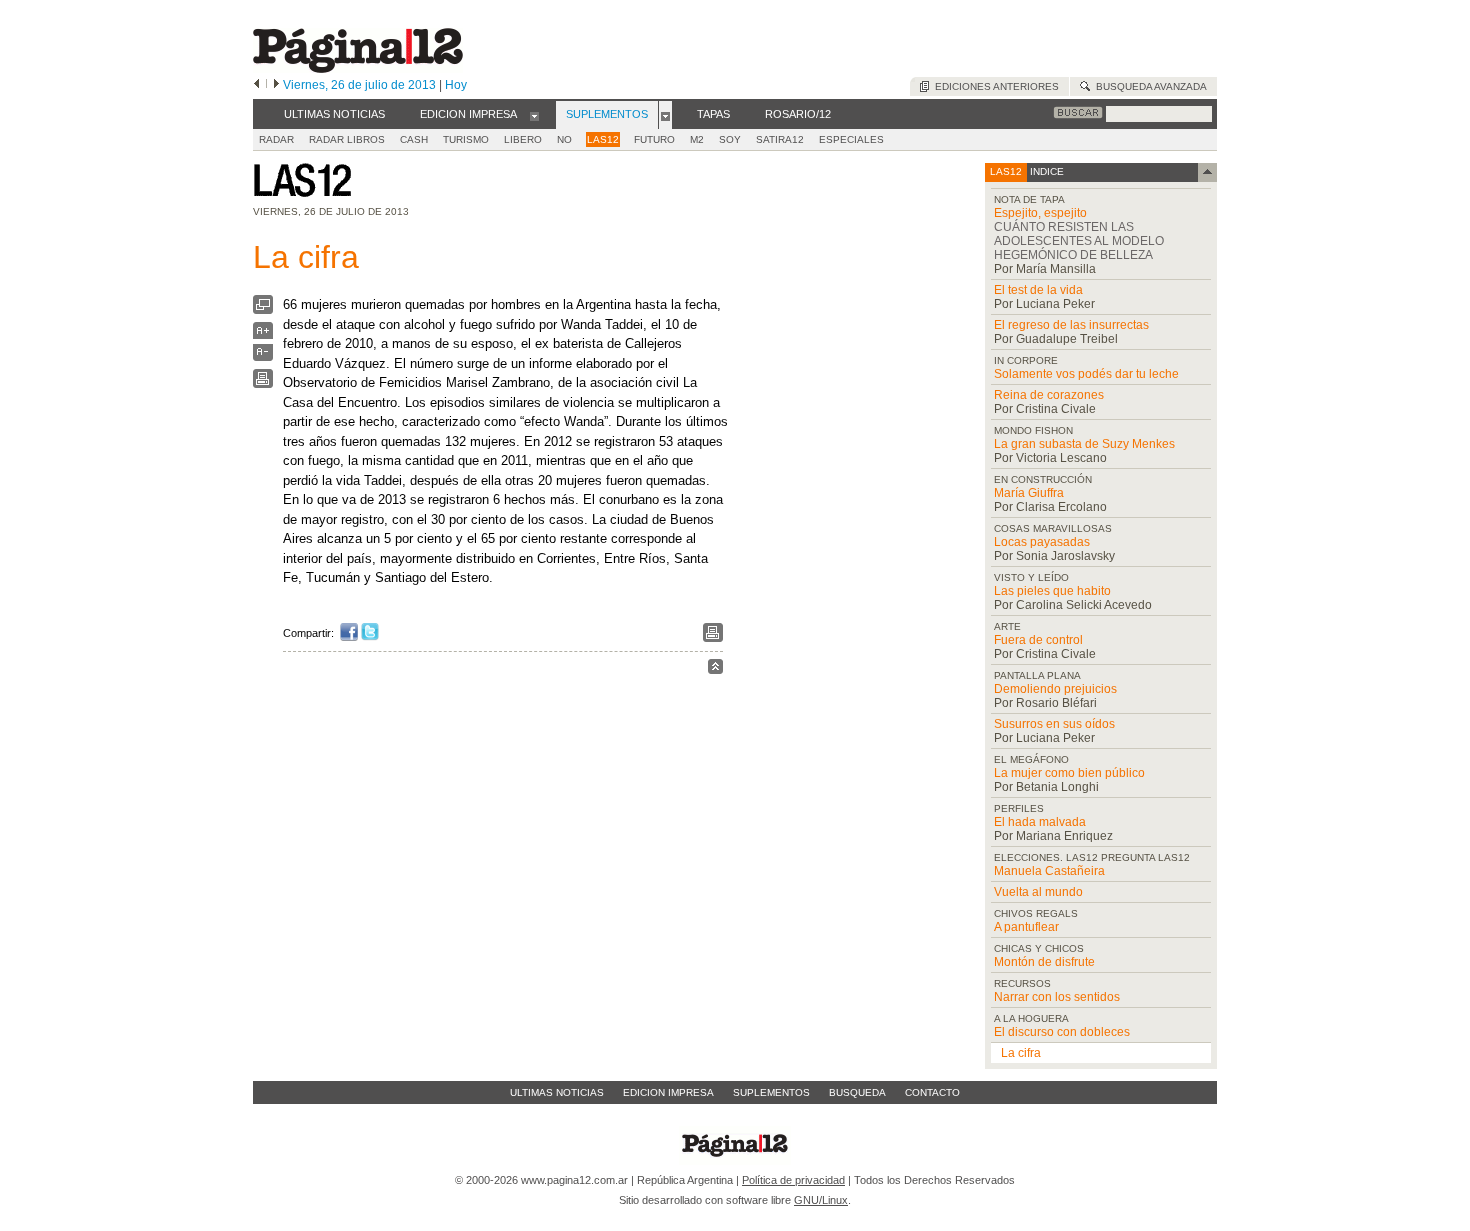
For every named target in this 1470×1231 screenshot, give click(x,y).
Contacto (932, 1092)
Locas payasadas (1042, 542)
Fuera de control (1038, 640)
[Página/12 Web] (358, 68)
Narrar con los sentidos (1057, 997)
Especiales (851, 139)
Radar (276, 139)
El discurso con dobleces (1062, 1032)
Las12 (603, 139)
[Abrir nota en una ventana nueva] (263, 309)
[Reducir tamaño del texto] (263, 356)
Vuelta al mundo (1038, 892)
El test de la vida (1038, 290)
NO (564, 139)
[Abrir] (534, 115)
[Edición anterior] (256, 85)
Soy (730, 139)
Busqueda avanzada (1148, 86)
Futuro (654, 139)
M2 (697, 139)
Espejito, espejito (1040, 213)
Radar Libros (347, 139)
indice (1045, 171)
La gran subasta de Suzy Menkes (1084, 444)
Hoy (456, 85)
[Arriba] (715, 669)
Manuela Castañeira (1049, 871)
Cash (414, 139)
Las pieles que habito (1052, 591)
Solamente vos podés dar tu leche (1086, 374)
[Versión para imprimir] (263, 383)
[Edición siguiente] (276, 85)
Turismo (466, 139)
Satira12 (780, 139)
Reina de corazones (1049, 395)
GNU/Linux (821, 1200)
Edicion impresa (668, 1092)
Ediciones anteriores (994, 86)
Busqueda (857, 1092)
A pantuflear (1026, 927)
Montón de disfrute (1044, 962)
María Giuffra (1029, 493)
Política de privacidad (793, 1180)
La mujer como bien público (1069, 773)
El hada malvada (1040, 822)
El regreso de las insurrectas (1071, 325)
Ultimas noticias (557, 1092)
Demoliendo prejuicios (1055, 689)
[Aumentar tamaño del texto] (263, 335)
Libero (523, 139)
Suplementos (771, 1092)
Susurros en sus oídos (1054, 724)
